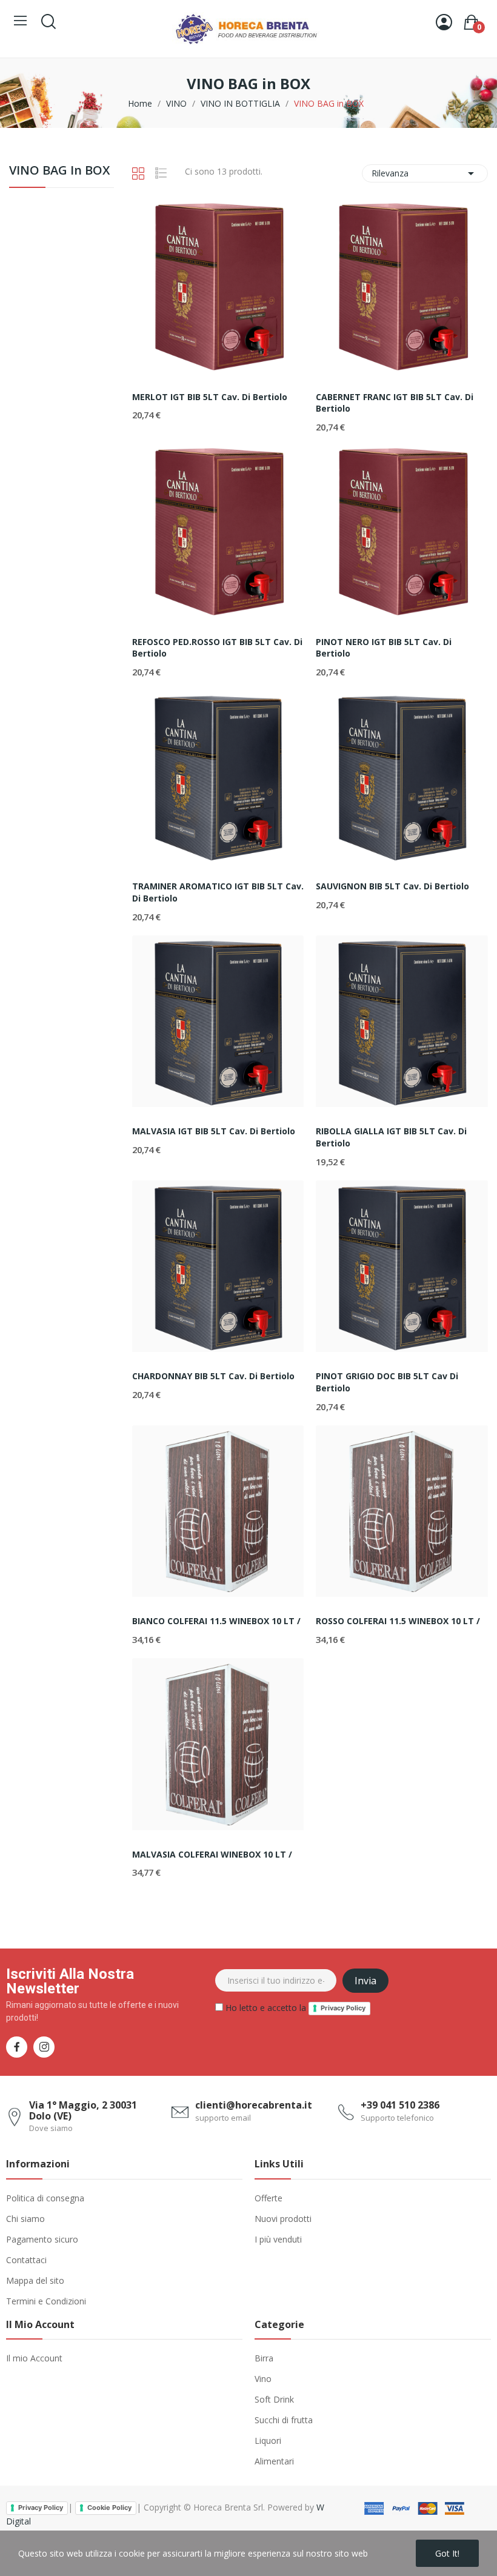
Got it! (447, 2553)
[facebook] (17, 2047)
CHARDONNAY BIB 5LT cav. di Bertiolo (213, 1376)
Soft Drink (274, 2399)
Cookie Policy (109, 2507)
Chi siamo (25, 2219)
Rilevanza (425, 173)
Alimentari (274, 2461)
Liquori (268, 2441)
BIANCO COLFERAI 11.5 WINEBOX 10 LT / (216, 1621)
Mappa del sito (35, 2280)
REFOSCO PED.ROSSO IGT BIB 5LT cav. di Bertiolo (217, 648)
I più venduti (278, 2239)
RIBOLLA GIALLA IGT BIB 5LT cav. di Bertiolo (391, 1137)
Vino (263, 2379)
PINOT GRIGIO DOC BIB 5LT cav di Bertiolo (387, 1382)
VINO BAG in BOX (59, 171)
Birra (264, 2358)
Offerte (269, 2198)
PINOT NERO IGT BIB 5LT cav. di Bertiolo (384, 648)
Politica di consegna (45, 2198)
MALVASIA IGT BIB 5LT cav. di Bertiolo (214, 1131)
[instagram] (44, 2047)
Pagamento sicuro (42, 2239)
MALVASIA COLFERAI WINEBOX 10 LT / (212, 1854)
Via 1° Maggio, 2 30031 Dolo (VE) (83, 2110)
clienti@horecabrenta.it (254, 2105)
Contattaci (26, 2260)
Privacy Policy (343, 2008)
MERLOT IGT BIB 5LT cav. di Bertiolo (210, 397)
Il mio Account (34, 2358)
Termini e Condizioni (46, 2301)
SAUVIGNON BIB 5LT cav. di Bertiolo (392, 886)
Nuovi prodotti (283, 2219)
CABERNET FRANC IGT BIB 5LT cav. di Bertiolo (395, 403)
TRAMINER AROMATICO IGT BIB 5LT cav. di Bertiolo (218, 892)
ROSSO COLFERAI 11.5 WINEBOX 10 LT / (398, 1621)
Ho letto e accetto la (294, 2008)
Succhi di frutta (284, 2420)
